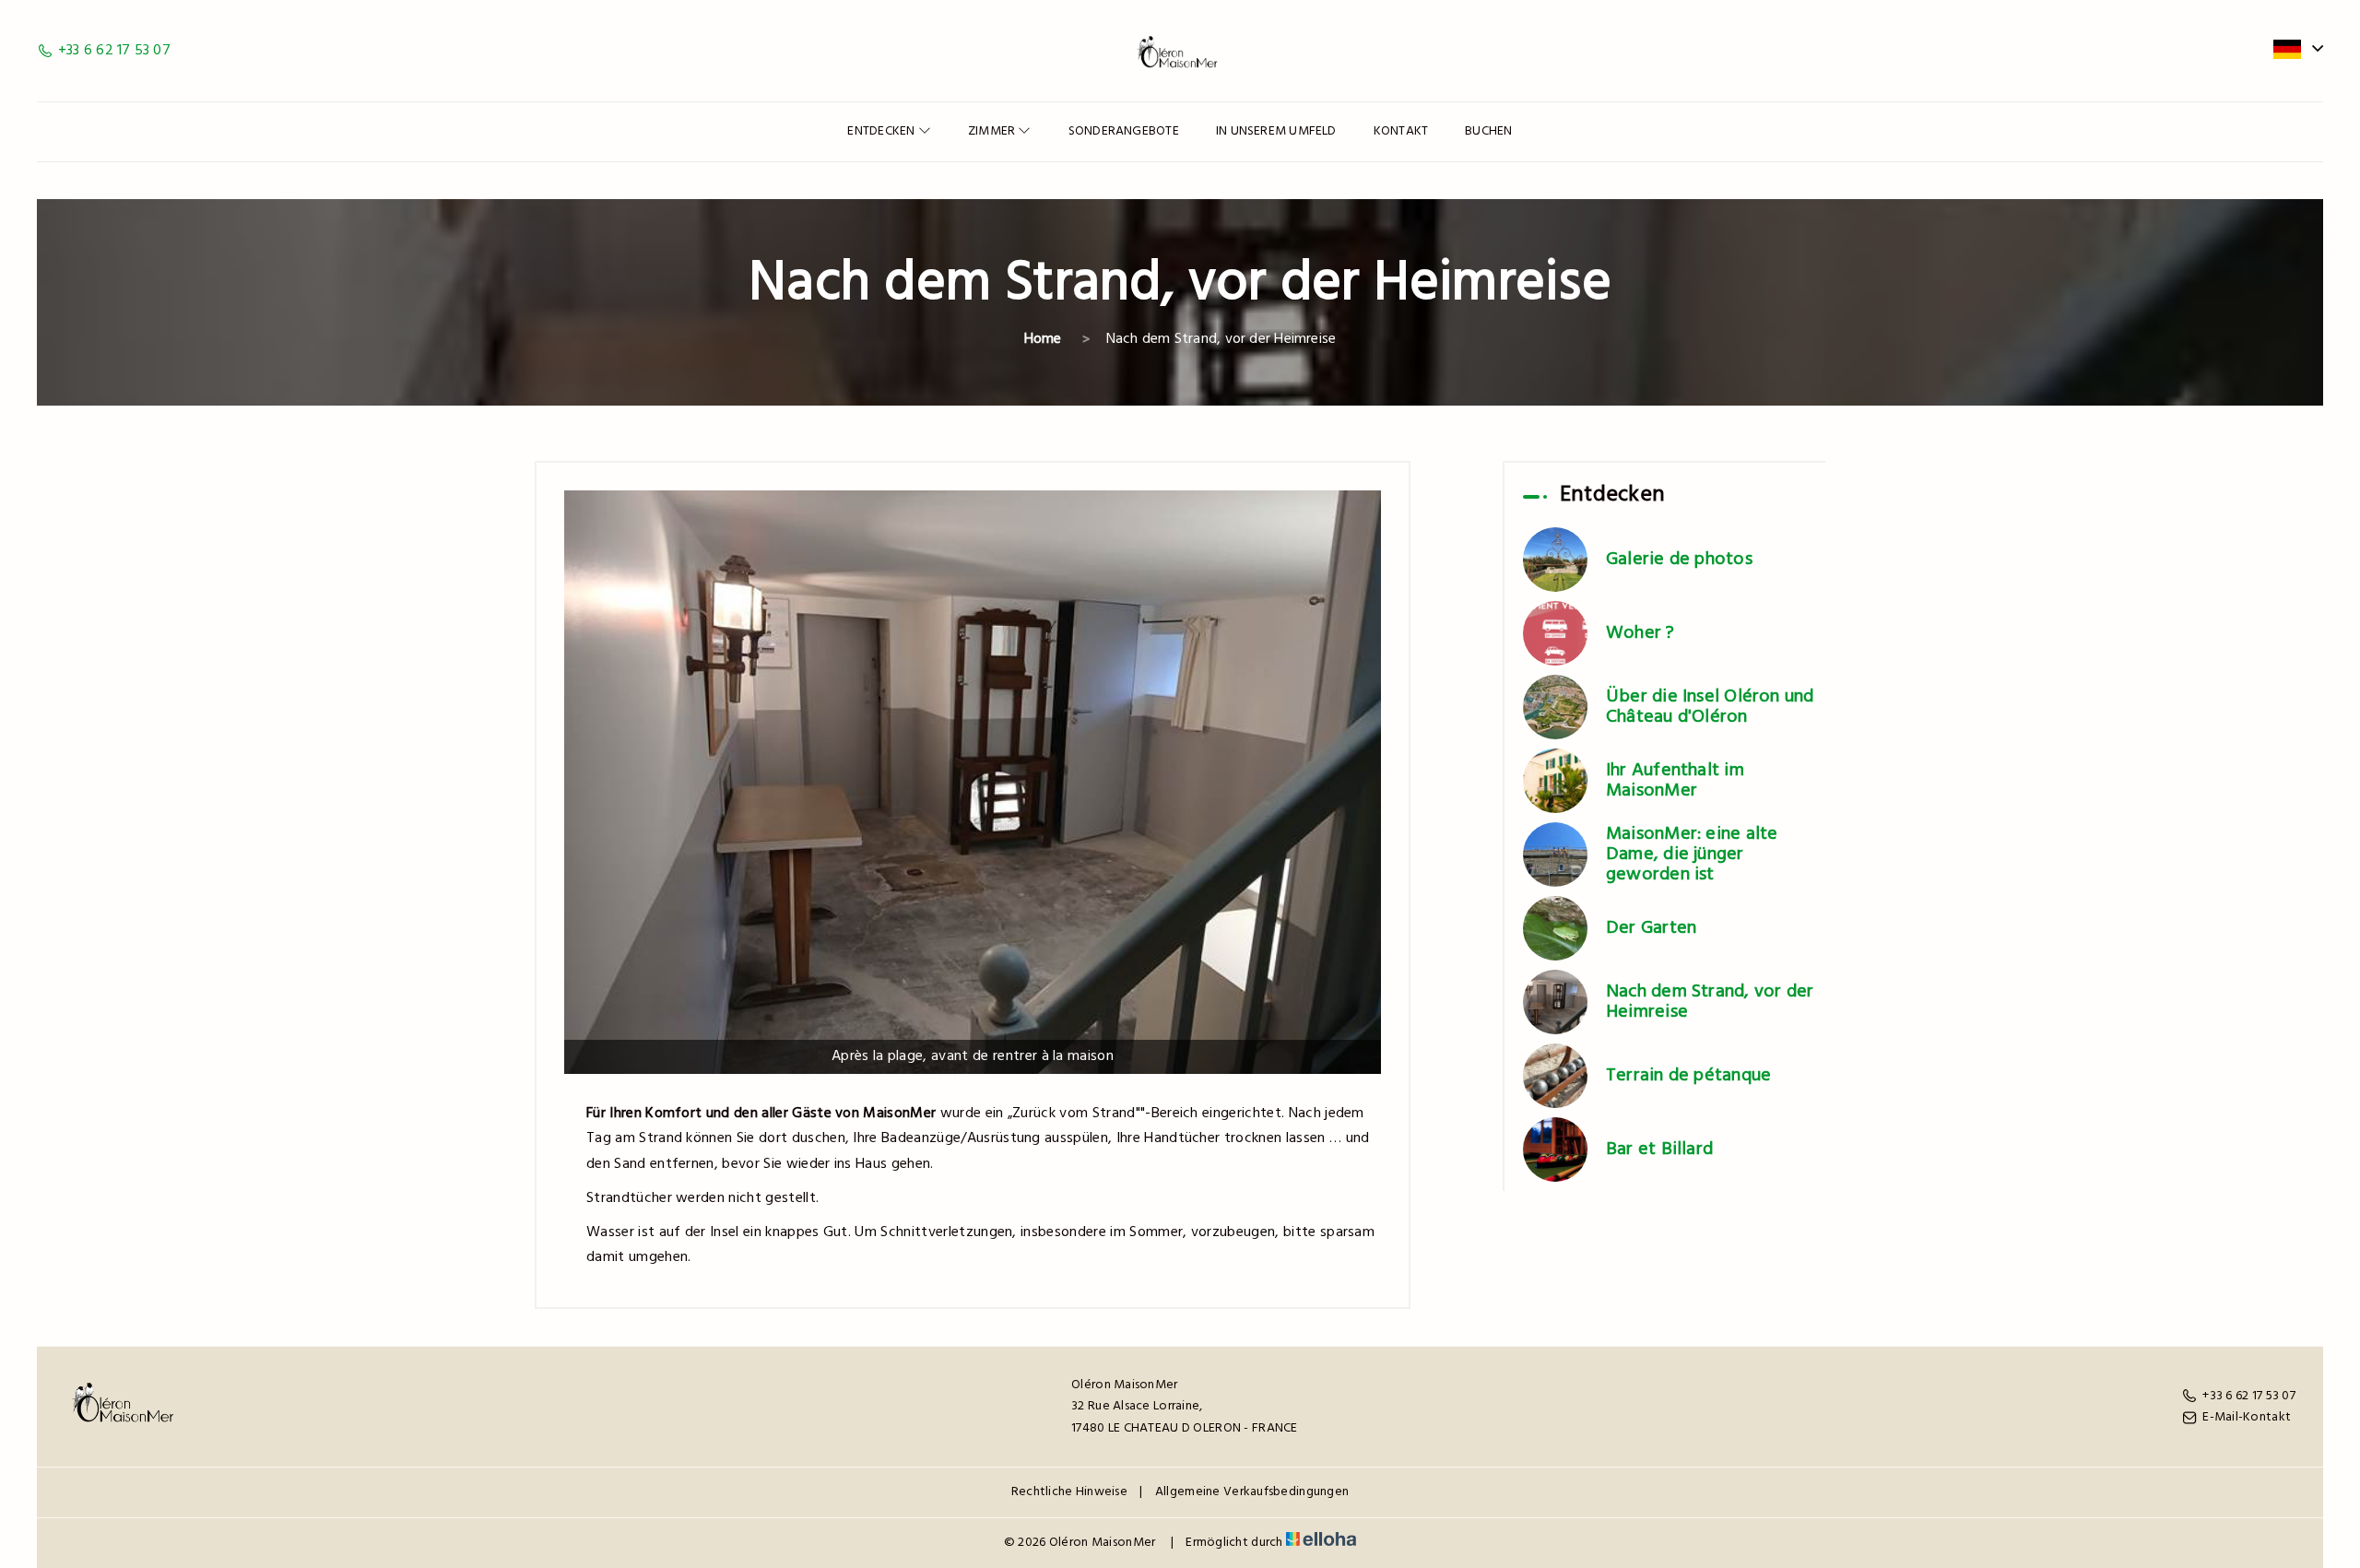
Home (1043, 339)
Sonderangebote (1124, 131)
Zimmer (993, 131)
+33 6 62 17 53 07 (2249, 1396)
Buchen (1488, 131)
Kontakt (1401, 131)
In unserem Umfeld (1276, 131)
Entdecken (882, 131)
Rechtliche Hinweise (1069, 1492)
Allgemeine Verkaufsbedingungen (1252, 1492)
